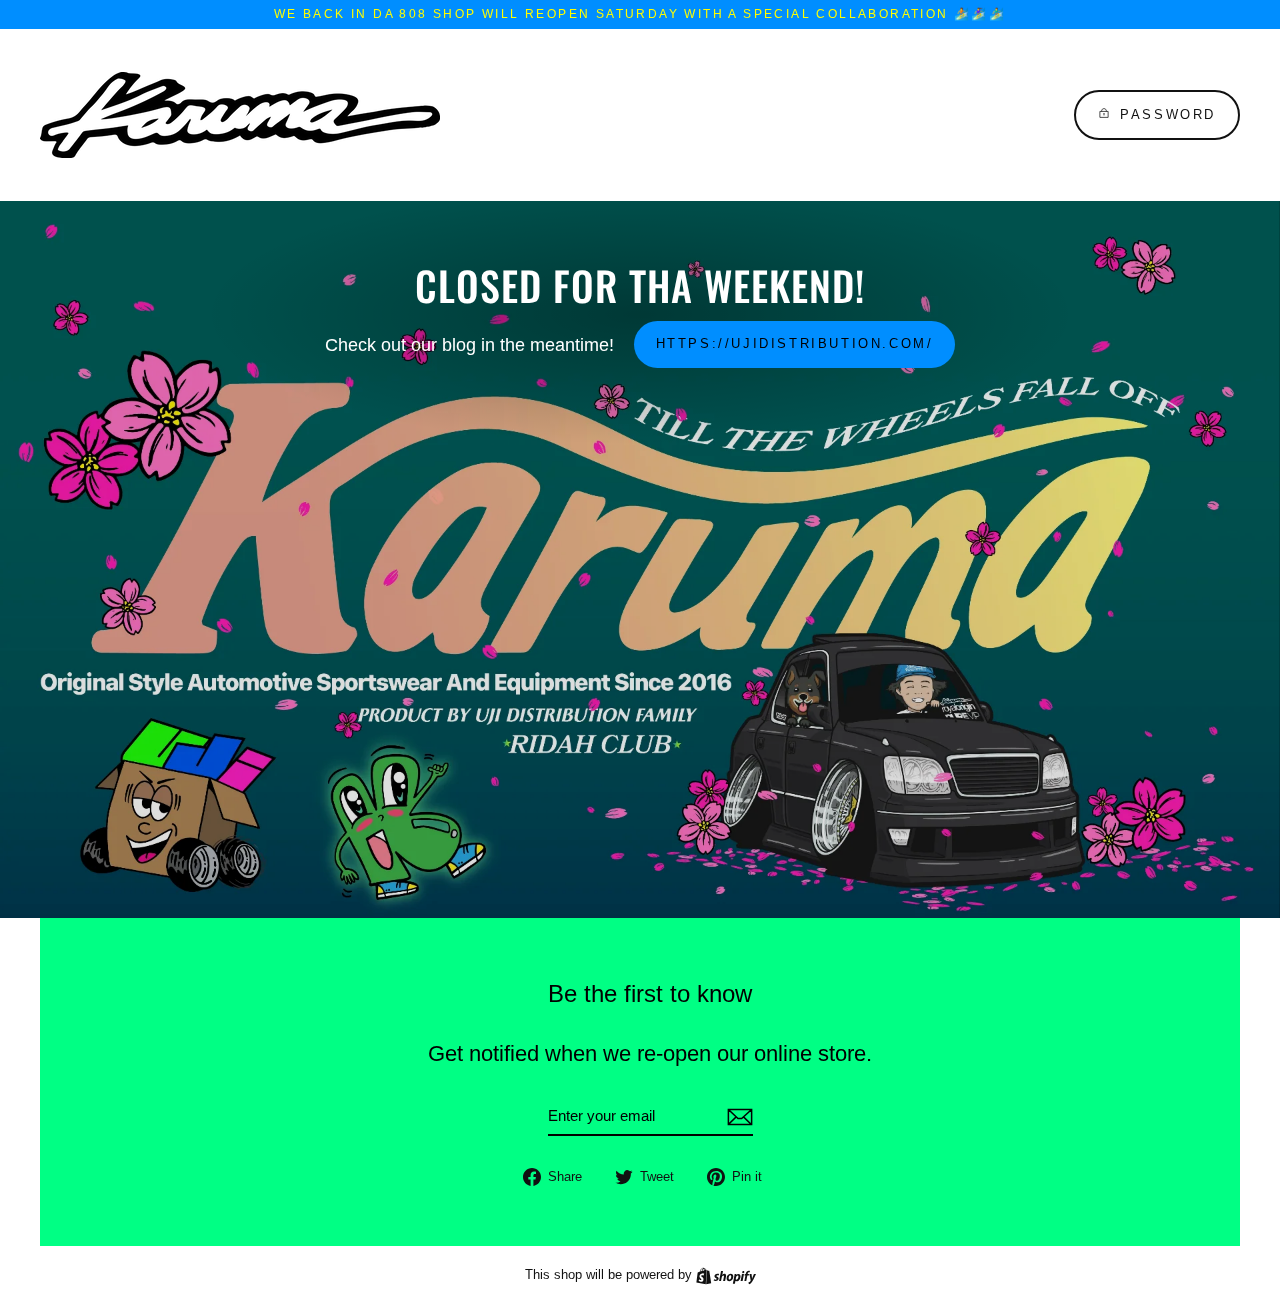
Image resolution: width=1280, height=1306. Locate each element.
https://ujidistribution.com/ (795, 343)
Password (1168, 114)
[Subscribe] (737, 1117)
